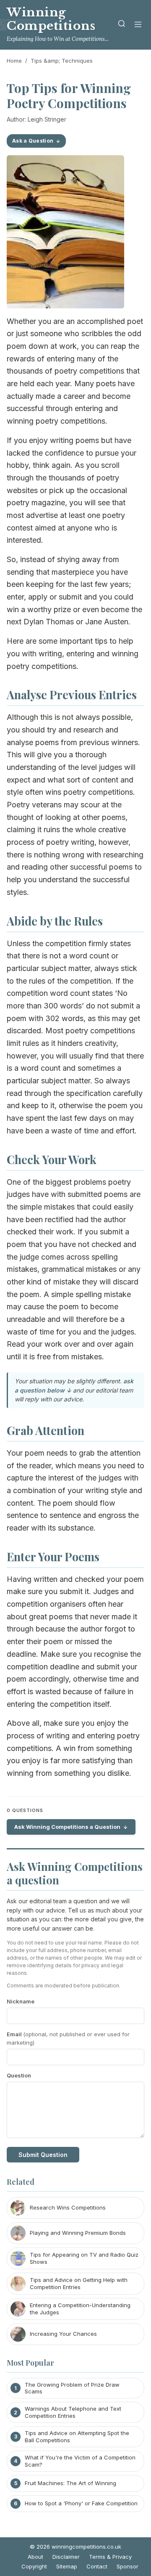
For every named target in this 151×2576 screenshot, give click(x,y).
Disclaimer (66, 2557)
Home (14, 61)
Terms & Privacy (110, 2557)
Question (19, 2075)
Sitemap (67, 2566)
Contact (97, 2566)
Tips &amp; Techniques (62, 61)
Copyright (34, 2566)
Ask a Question (33, 141)
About (35, 2557)
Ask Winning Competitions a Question (67, 1827)
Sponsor (128, 2566)
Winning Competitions (51, 19)
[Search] (122, 25)
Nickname (21, 2001)
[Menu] (138, 25)
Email (68, 2039)
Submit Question (43, 2155)
